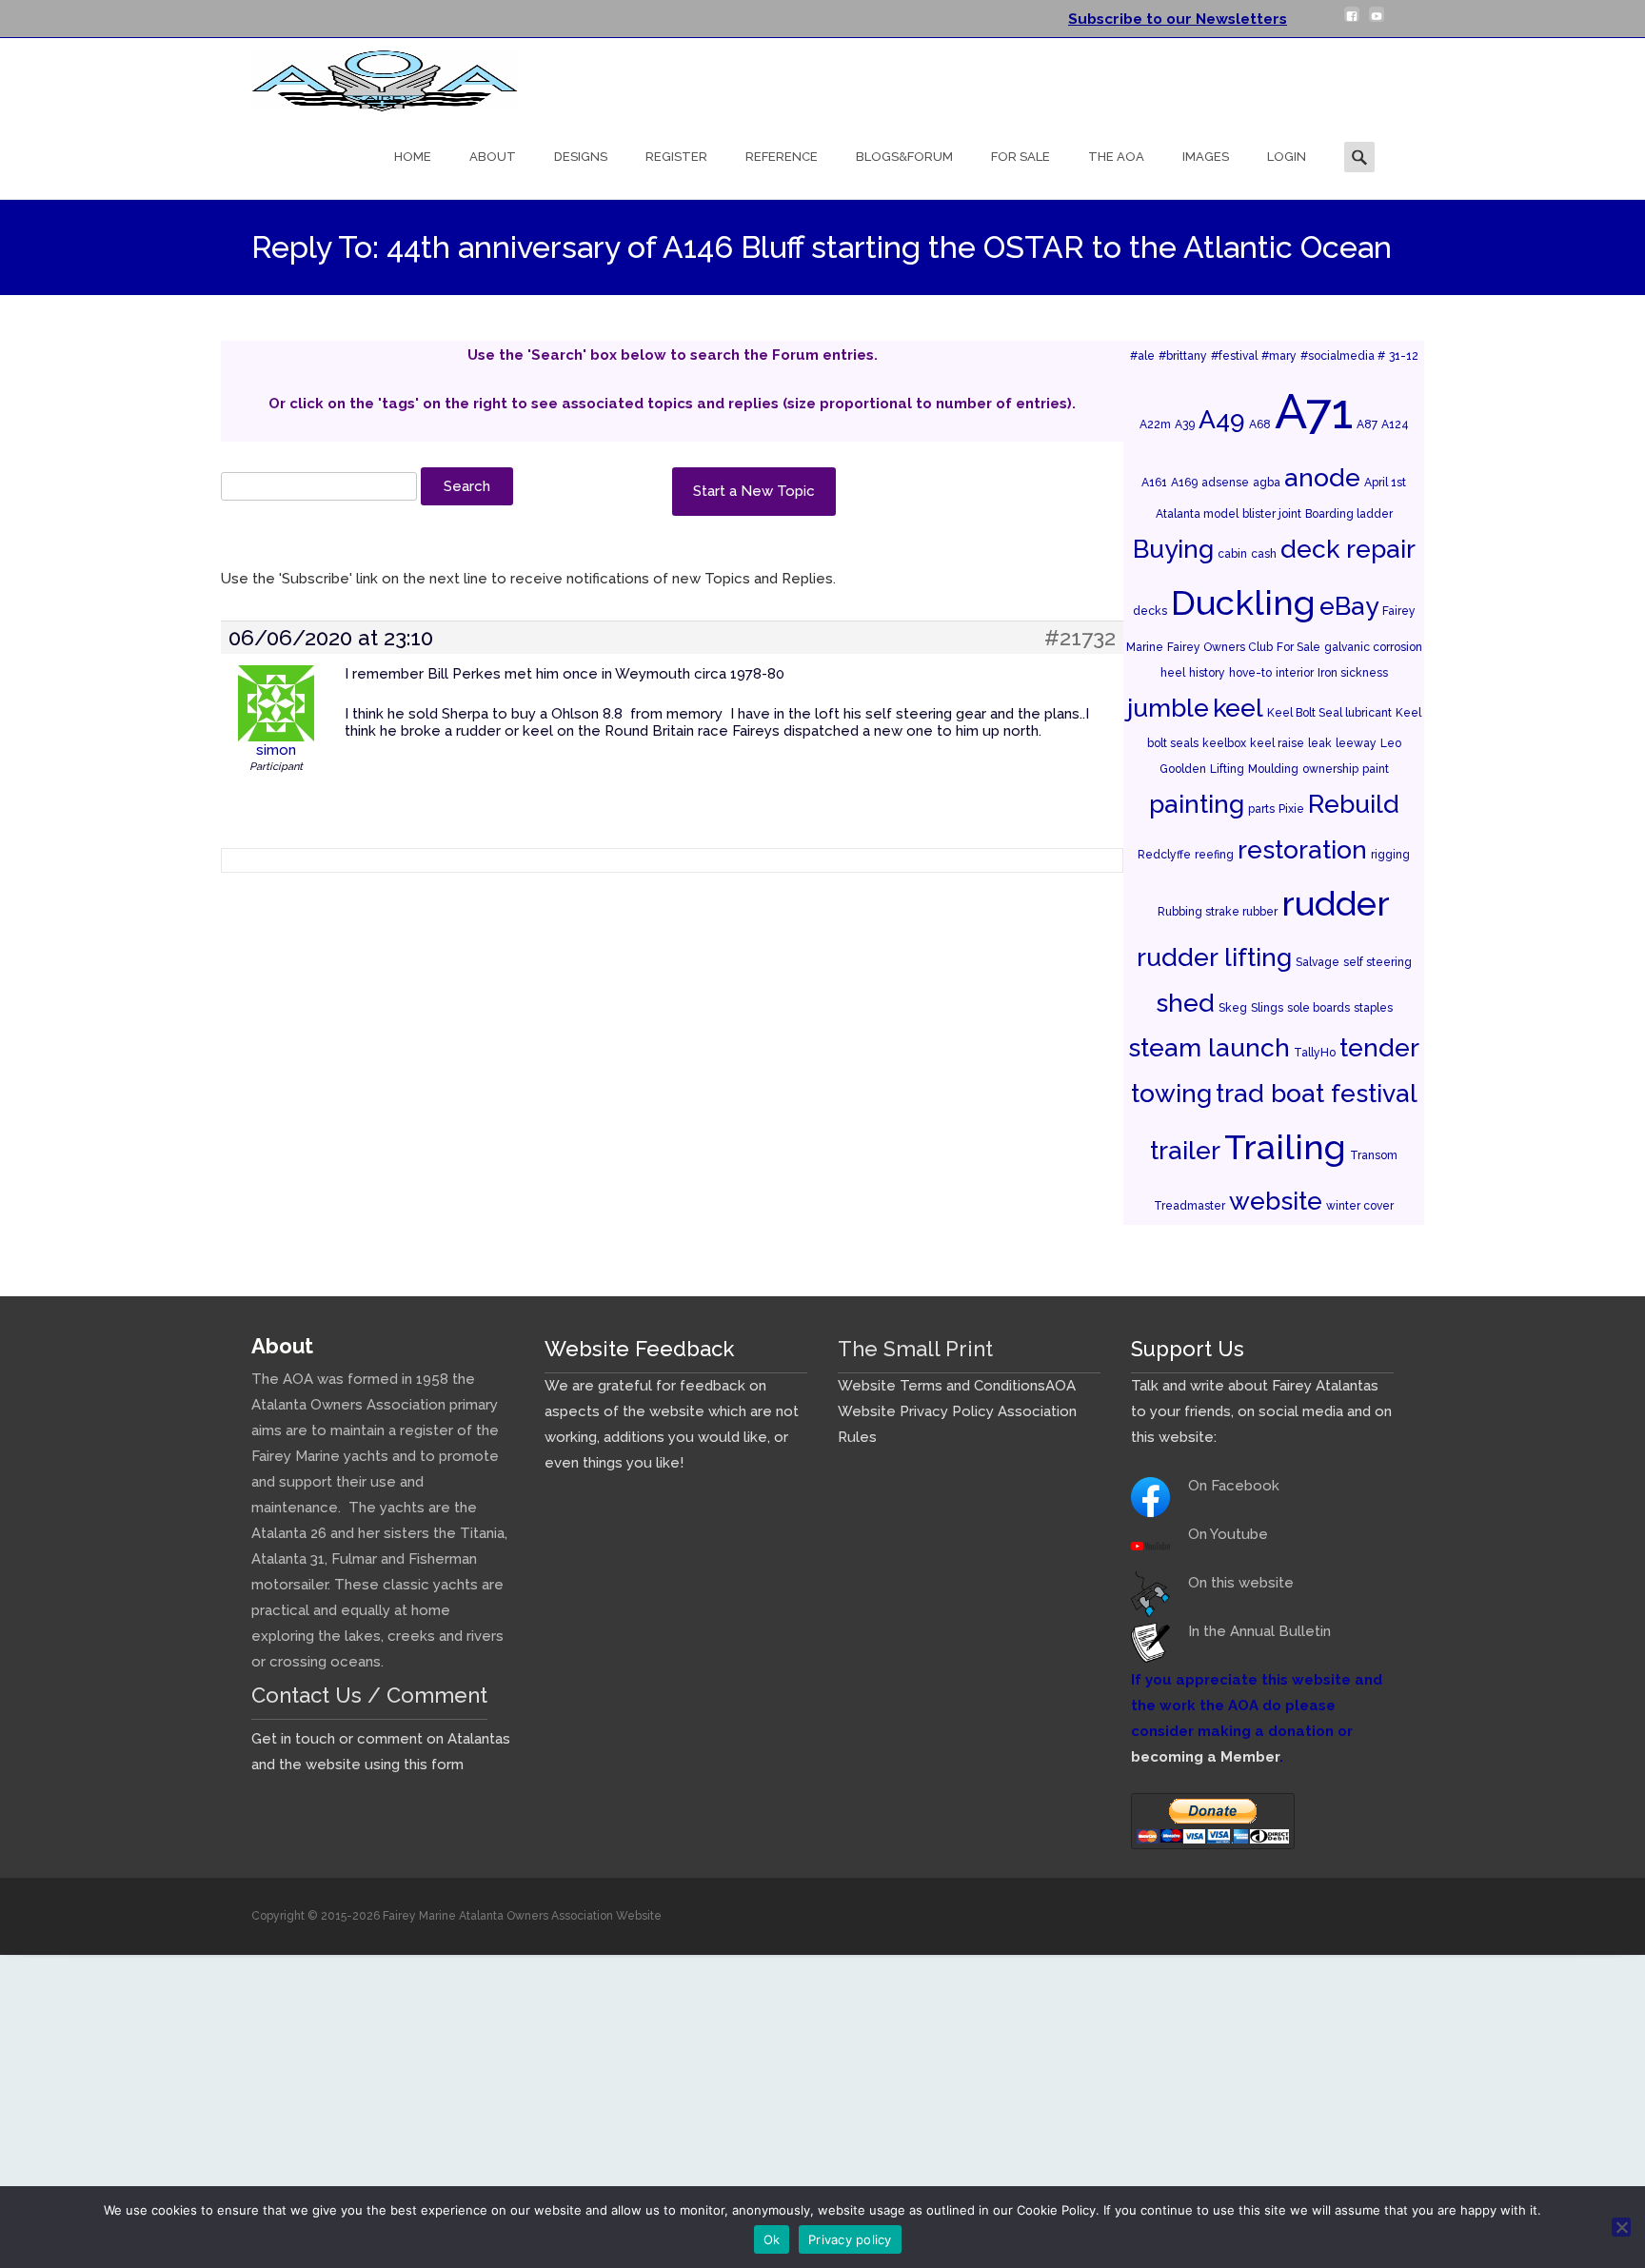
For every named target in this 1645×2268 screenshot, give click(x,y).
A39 (1185, 424)
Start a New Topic (754, 491)
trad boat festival (1317, 1093)
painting (1197, 804)
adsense (1225, 483)
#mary (1279, 356)
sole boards (1318, 1008)
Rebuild (1354, 804)
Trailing (1285, 1147)
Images (1206, 157)
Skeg (1233, 1008)
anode (1322, 477)
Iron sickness (1353, 673)
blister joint (1272, 514)
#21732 (1080, 638)
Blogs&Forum (904, 157)
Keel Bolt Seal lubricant (1329, 713)
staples (1373, 1008)
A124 (1395, 424)
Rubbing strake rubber (1218, 912)
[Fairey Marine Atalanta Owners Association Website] (369, 76)
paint (1376, 769)
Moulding (1273, 769)
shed (1185, 1003)
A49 (1222, 419)
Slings (1267, 1008)
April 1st (1385, 483)
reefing (1214, 855)
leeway (1356, 743)
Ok (772, 2239)
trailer (1185, 1150)
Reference (782, 157)
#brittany (1183, 356)
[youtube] (1377, 22)
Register (676, 157)
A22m (1155, 424)
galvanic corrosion (1373, 647)
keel (1238, 708)
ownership (1330, 769)
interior (1295, 673)
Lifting (1227, 769)
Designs (581, 157)
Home (413, 157)
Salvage (1318, 962)
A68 (1260, 424)
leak (1320, 743)
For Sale (1021, 157)
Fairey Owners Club (1220, 647)
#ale (1142, 356)
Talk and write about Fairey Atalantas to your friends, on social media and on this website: (1261, 1411)
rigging (1390, 855)
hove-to (1250, 673)
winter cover (1360, 1206)
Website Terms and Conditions (941, 1386)
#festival (1234, 356)
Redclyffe (1164, 855)
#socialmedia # (1343, 356)
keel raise (1277, 743)
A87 (1367, 424)
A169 (1184, 483)
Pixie (1291, 809)
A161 (1154, 483)
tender (1379, 1047)
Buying (1173, 549)
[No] (1621, 2227)
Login (1287, 157)
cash (1264, 554)
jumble (1168, 708)
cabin (1232, 554)
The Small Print (915, 1349)
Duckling (1243, 602)
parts (1261, 809)
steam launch (1209, 1047)
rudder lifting (1214, 957)
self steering (1377, 962)
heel (1173, 673)
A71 (1314, 411)
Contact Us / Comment (369, 1695)
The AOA (1116, 157)
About (493, 157)
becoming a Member (1205, 1757)
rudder (1336, 903)
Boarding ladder (1349, 514)
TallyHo (1315, 1053)
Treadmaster (1189, 1206)
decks (1150, 611)
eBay (1349, 606)
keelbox (1224, 743)
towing (1171, 1093)
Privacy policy (850, 2239)
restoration (1302, 849)
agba (1267, 483)
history (1207, 673)
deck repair (1348, 549)
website (1276, 1201)
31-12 (1404, 356)
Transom (1374, 1155)
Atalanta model (1197, 514)
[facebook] (1352, 22)
